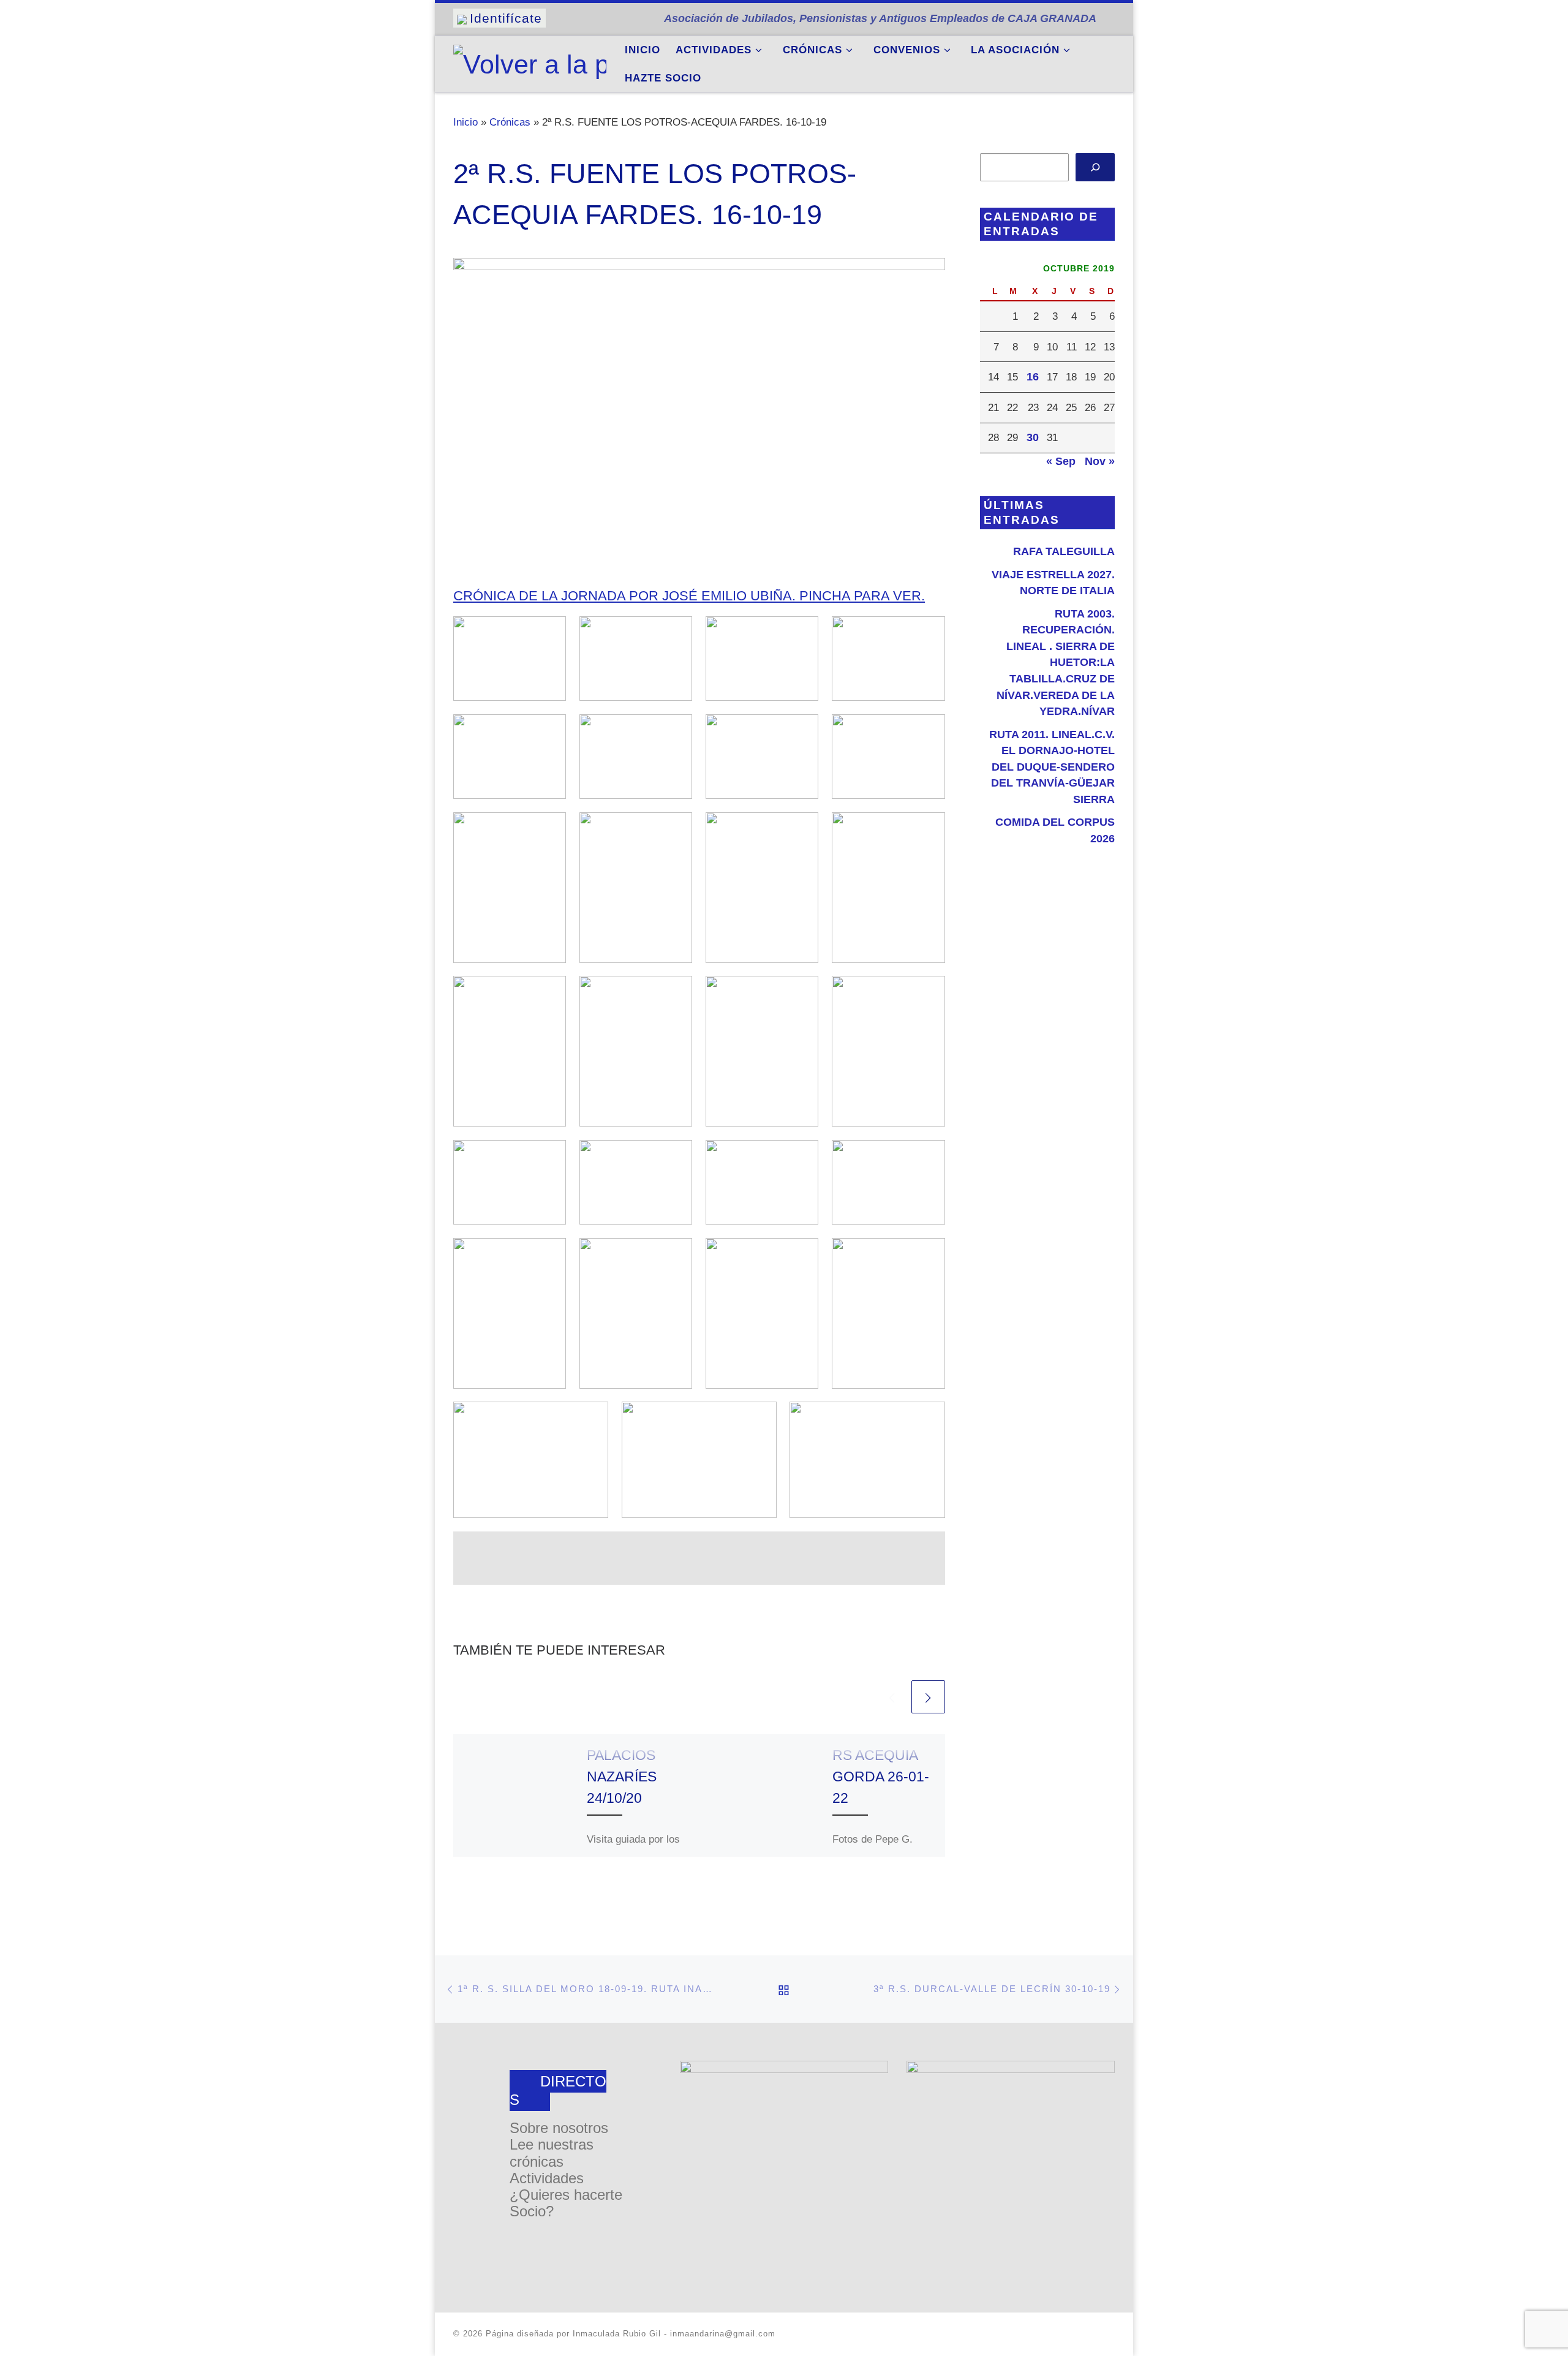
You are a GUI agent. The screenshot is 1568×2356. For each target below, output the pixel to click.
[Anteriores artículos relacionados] (892, 1697)
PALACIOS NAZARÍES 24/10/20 (622, 1776)
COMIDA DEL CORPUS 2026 (1055, 830)
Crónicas (510, 122)
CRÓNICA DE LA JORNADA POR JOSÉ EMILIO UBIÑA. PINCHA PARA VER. (689, 596)
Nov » (1100, 461)
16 (1033, 377)
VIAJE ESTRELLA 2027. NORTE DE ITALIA (1053, 583)
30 (1033, 437)
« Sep (1061, 461)
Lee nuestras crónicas (552, 2153)
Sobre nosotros (559, 2128)
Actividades (547, 2178)
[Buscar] (1095, 168)
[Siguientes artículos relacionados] (928, 1697)
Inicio (466, 122)
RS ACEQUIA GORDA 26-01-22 (881, 1776)
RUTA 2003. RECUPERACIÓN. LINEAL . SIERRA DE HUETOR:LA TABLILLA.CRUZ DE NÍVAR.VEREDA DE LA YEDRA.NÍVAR (1056, 663)
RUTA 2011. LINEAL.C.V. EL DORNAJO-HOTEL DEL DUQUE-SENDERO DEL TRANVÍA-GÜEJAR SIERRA (1052, 767)
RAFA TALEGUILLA (1064, 551)
